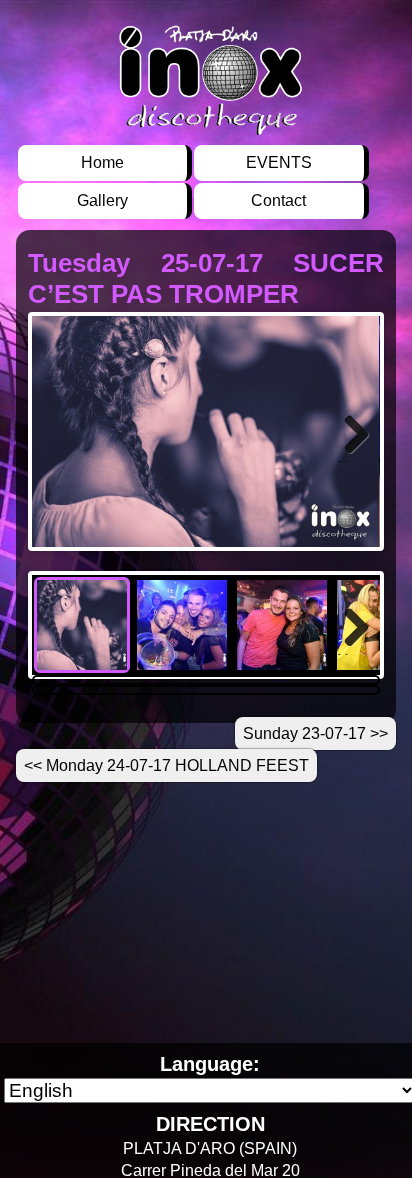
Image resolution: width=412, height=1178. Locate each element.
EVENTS (279, 162)
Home (102, 162)
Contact (278, 200)
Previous (62, 460)
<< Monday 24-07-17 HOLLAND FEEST (166, 765)
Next (353, 460)
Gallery (102, 200)
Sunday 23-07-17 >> (315, 733)
